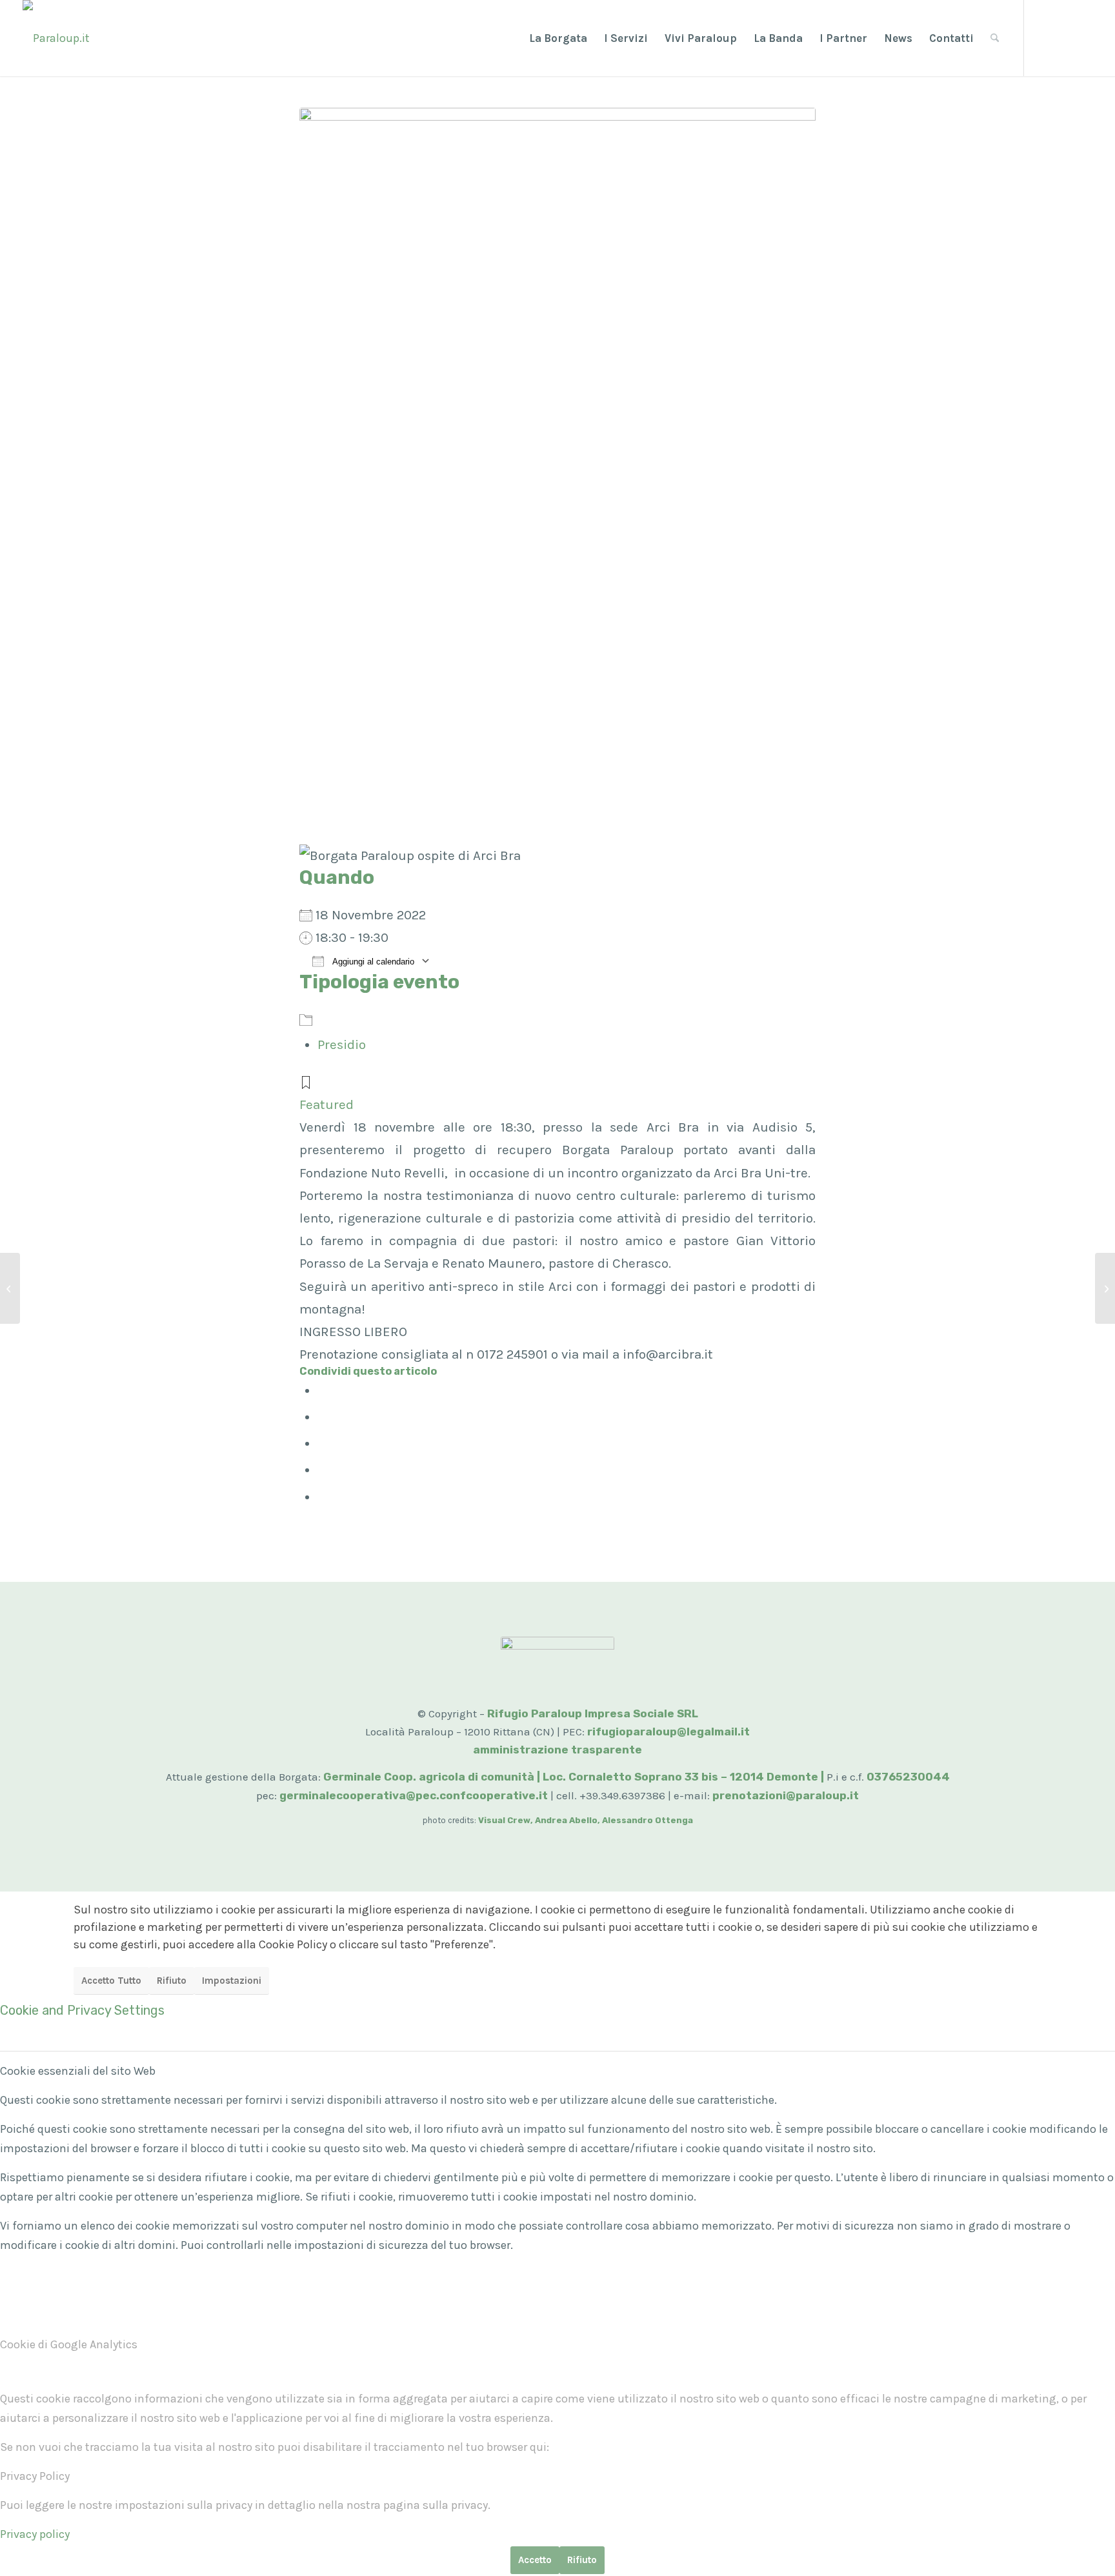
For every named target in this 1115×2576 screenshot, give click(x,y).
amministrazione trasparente (557, 1750)
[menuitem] (558, 38)
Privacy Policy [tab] (35, 2476)
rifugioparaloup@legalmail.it (668, 1732)
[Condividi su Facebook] (323, 1390)
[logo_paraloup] (56, 38)
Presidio (342, 1044)
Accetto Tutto (111, 1981)
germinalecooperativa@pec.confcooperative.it (414, 1795)
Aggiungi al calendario (372, 962)
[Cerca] (995, 38)
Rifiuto (172, 1981)
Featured (326, 1104)
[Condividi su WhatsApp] (323, 1443)
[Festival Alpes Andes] (10, 1288)
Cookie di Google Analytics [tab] (69, 2344)
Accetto (535, 2560)
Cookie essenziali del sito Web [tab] (78, 2071)
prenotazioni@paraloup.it (786, 1795)
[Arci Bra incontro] (557, 473)
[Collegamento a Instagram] (1063, 37)
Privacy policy (35, 2534)
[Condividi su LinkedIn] (323, 1470)
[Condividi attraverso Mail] (323, 1497)
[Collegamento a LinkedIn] (1083, 37)
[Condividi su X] (323, 1417)
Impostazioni (232, 1981)
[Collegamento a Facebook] (1044, 37)
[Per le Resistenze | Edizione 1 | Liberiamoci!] (1105, 1288)
